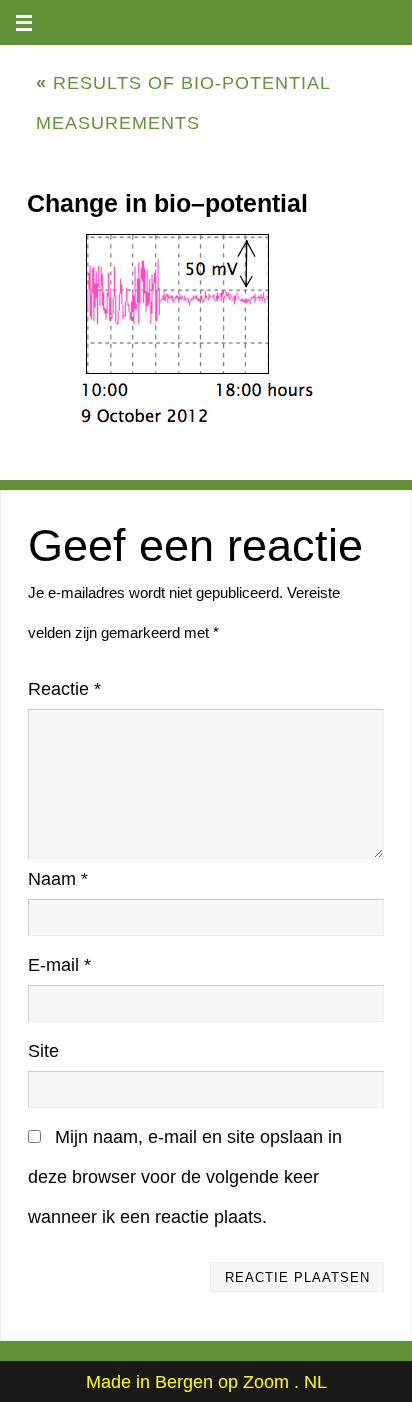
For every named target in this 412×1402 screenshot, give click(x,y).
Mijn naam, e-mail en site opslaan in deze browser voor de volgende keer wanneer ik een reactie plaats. (185, 1177)
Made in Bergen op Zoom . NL (206, 1382)
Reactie (64, 689)
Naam (58, 879)
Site (43, 1051)
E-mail (59, 965)
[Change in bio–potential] (206, 330)
